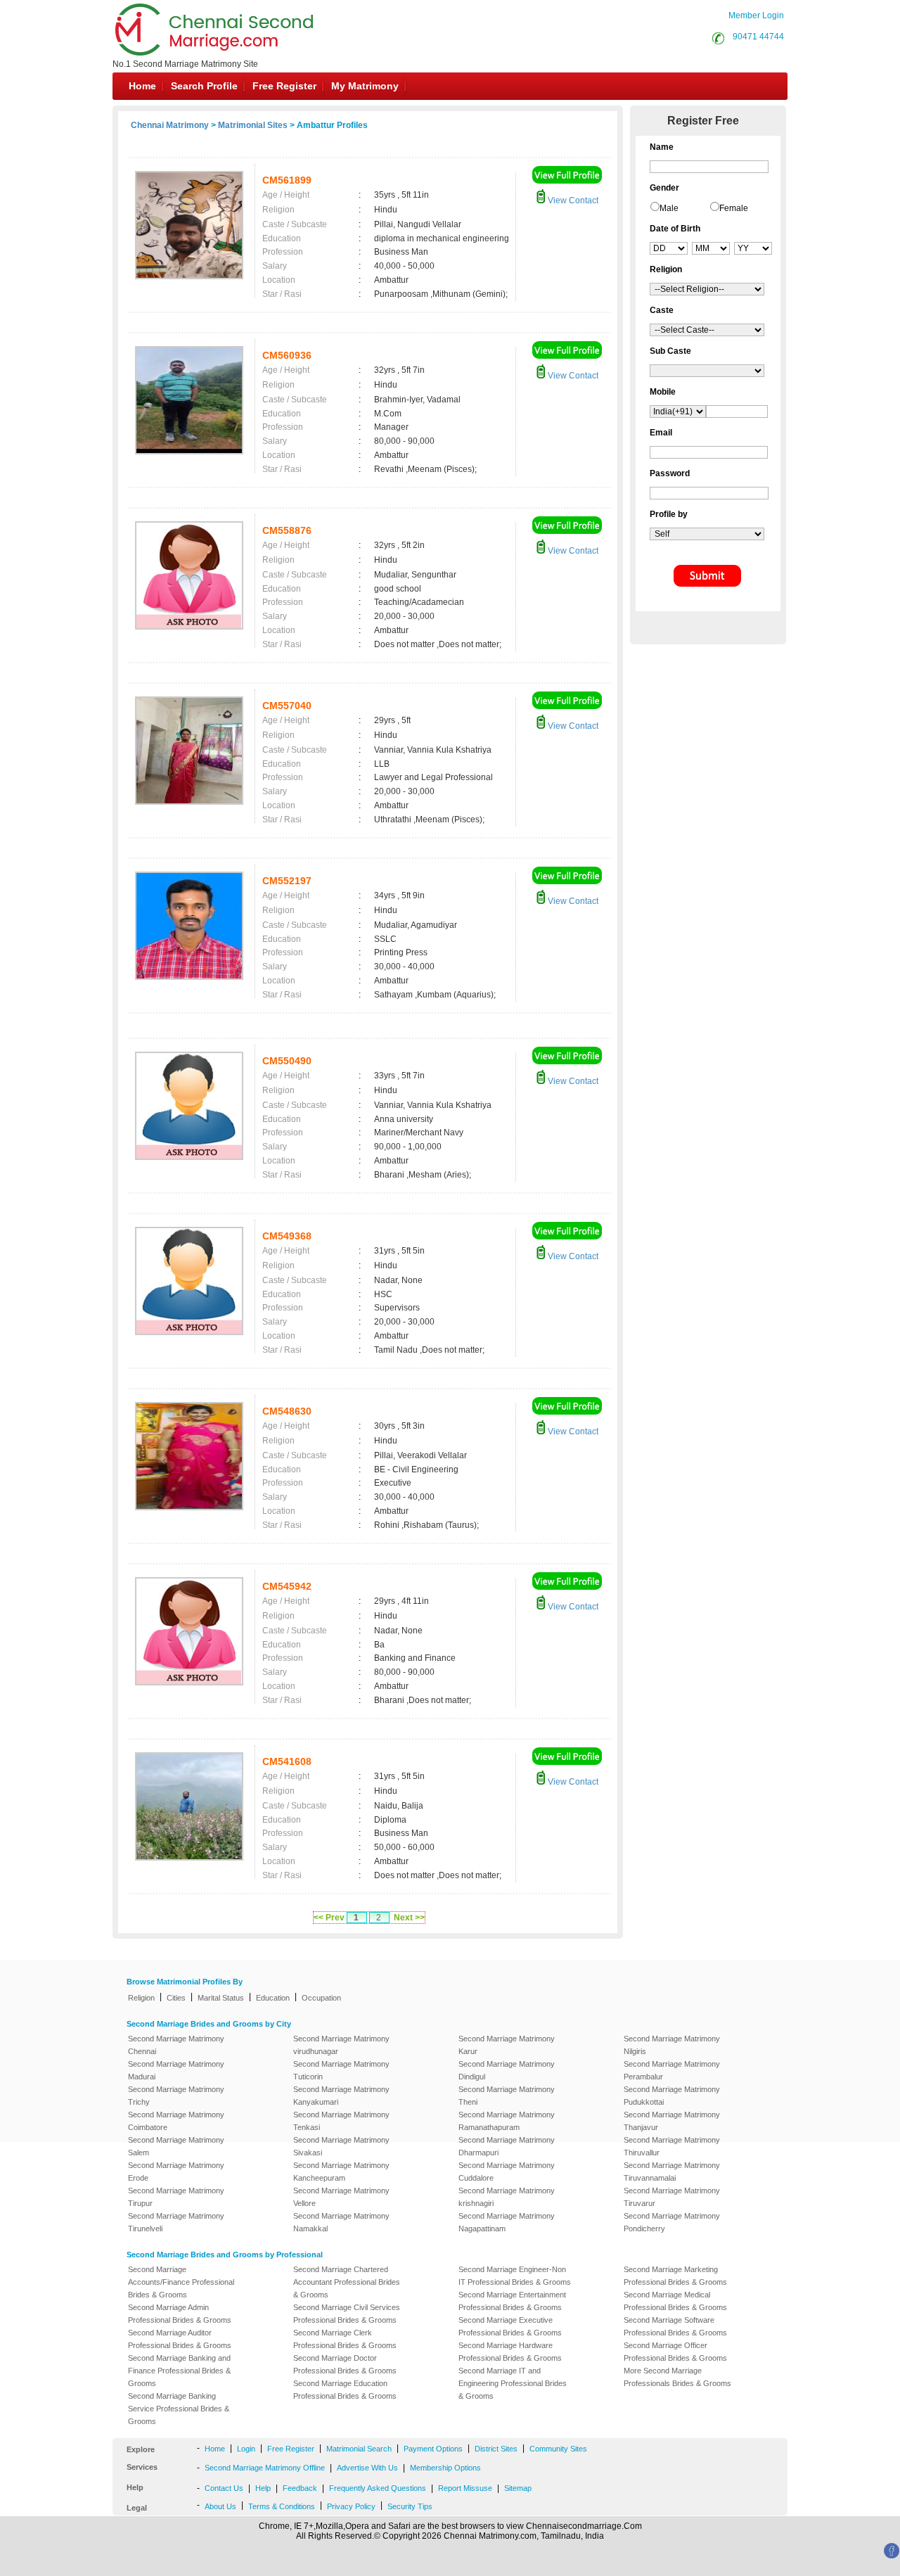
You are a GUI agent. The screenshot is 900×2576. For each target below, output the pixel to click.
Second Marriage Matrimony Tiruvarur (672, 2197)
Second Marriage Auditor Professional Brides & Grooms (180, 2339)
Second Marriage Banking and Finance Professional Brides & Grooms (179, 2371)
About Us (220, 2506)
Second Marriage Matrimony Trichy (176, 2096)
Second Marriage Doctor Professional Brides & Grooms (345, 2364)
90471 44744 (758, 37)
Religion (141, 1998)
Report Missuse (465, 2488)
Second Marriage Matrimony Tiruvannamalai (672, 2172)
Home (142, 86)
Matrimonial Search (359, 2449)
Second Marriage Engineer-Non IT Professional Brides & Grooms (515, 2276)
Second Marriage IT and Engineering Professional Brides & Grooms (513, 2383)
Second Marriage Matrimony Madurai (176, 2070)
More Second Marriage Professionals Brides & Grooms (677, 2377)
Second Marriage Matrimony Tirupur (176, 2197)
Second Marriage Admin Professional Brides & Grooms (180, 2314)
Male (669, 208)
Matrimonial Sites (253, 125)
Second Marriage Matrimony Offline (265, 2468)
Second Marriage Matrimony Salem (176, 2146)
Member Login (756, 15)
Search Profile (204, 86)
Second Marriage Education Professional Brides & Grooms (345, 2390)
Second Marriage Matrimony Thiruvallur (672, 2146)
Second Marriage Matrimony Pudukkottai (672, 2096)
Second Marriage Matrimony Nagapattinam (507, 2222)
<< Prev (329, 1918)
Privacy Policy (351, 2506)
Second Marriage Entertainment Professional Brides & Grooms (512, 2301)
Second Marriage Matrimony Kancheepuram (341, 2172)
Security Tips (410, 2506)
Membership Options (445, 2468)
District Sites (496, 2449)
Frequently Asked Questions (378, 2488)
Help (263, 2488)
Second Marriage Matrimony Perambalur (672, 2070)
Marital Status (221, 1998)
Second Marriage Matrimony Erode (176, 2172)
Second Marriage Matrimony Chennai (176, 2045)
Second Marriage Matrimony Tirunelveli (176, 2222)
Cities (176, 1998)
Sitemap (518, 2488)
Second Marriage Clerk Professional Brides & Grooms (345, 2339)
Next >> (409, 1918)
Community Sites (558, 2449)
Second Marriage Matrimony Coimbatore (176, 2121)
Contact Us (224, 2488)
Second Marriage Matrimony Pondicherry (672, 2222)
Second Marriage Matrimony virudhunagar (341, 2045)
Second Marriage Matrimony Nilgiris (672, 2045)
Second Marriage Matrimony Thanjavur (672, 2121)
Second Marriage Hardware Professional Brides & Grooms (510, 2352)
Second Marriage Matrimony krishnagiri (507, 2197)
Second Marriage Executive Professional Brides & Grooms (510, 2326)
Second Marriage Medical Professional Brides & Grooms (675, 2301)
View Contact (572, 200)
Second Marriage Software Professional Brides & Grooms (675, 2326)
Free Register (284, 86)
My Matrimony (365, 86)
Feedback (300, 2488)
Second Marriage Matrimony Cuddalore (507, 2172)
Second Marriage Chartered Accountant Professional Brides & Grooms (347, 2282)
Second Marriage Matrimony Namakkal (341, 2222)
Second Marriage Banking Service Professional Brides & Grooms (179, 2409)
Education (273, 1998)
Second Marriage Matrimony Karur (507, 2045)
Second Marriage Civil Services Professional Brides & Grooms (347, 2314)
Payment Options (433, 2449)
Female (734, 208)
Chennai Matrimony (170, 125)
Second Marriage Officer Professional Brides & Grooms (675, 2352)
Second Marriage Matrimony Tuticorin (341, 2070)
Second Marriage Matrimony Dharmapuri (507, 2146)
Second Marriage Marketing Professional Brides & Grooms (675, 2276)
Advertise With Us (367, 2468)
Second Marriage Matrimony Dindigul (507, 2070)
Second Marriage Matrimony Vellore (341, 2197)
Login (246, 2449)
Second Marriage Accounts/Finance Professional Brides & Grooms (181, 2282)
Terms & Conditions (282, 2506)
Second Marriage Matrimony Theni (507, 2096)
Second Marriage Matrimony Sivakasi (341, 2146)
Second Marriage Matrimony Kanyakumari (341, 2096)
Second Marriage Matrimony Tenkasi (341, 2121)
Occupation (321, 1998)
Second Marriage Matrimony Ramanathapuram (507, 2121)
